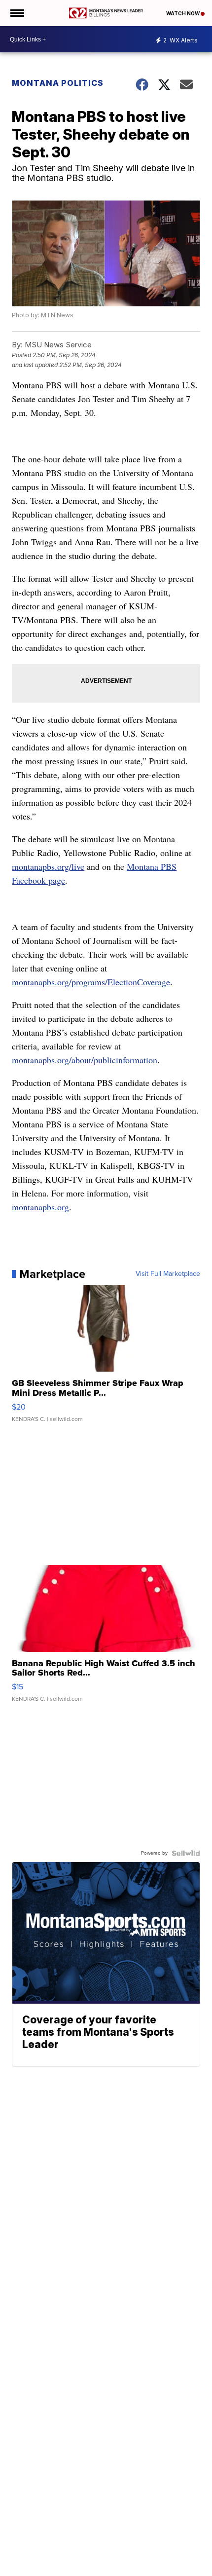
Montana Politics (58, 83)
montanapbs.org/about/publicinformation (85, 1060)
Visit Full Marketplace (168, 1274)
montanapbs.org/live (48, 866)
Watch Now (183, 13)
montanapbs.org (40, 1207)
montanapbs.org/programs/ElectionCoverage (91, 982)
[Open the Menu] (17, 13)
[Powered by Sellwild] (186, 1853)
